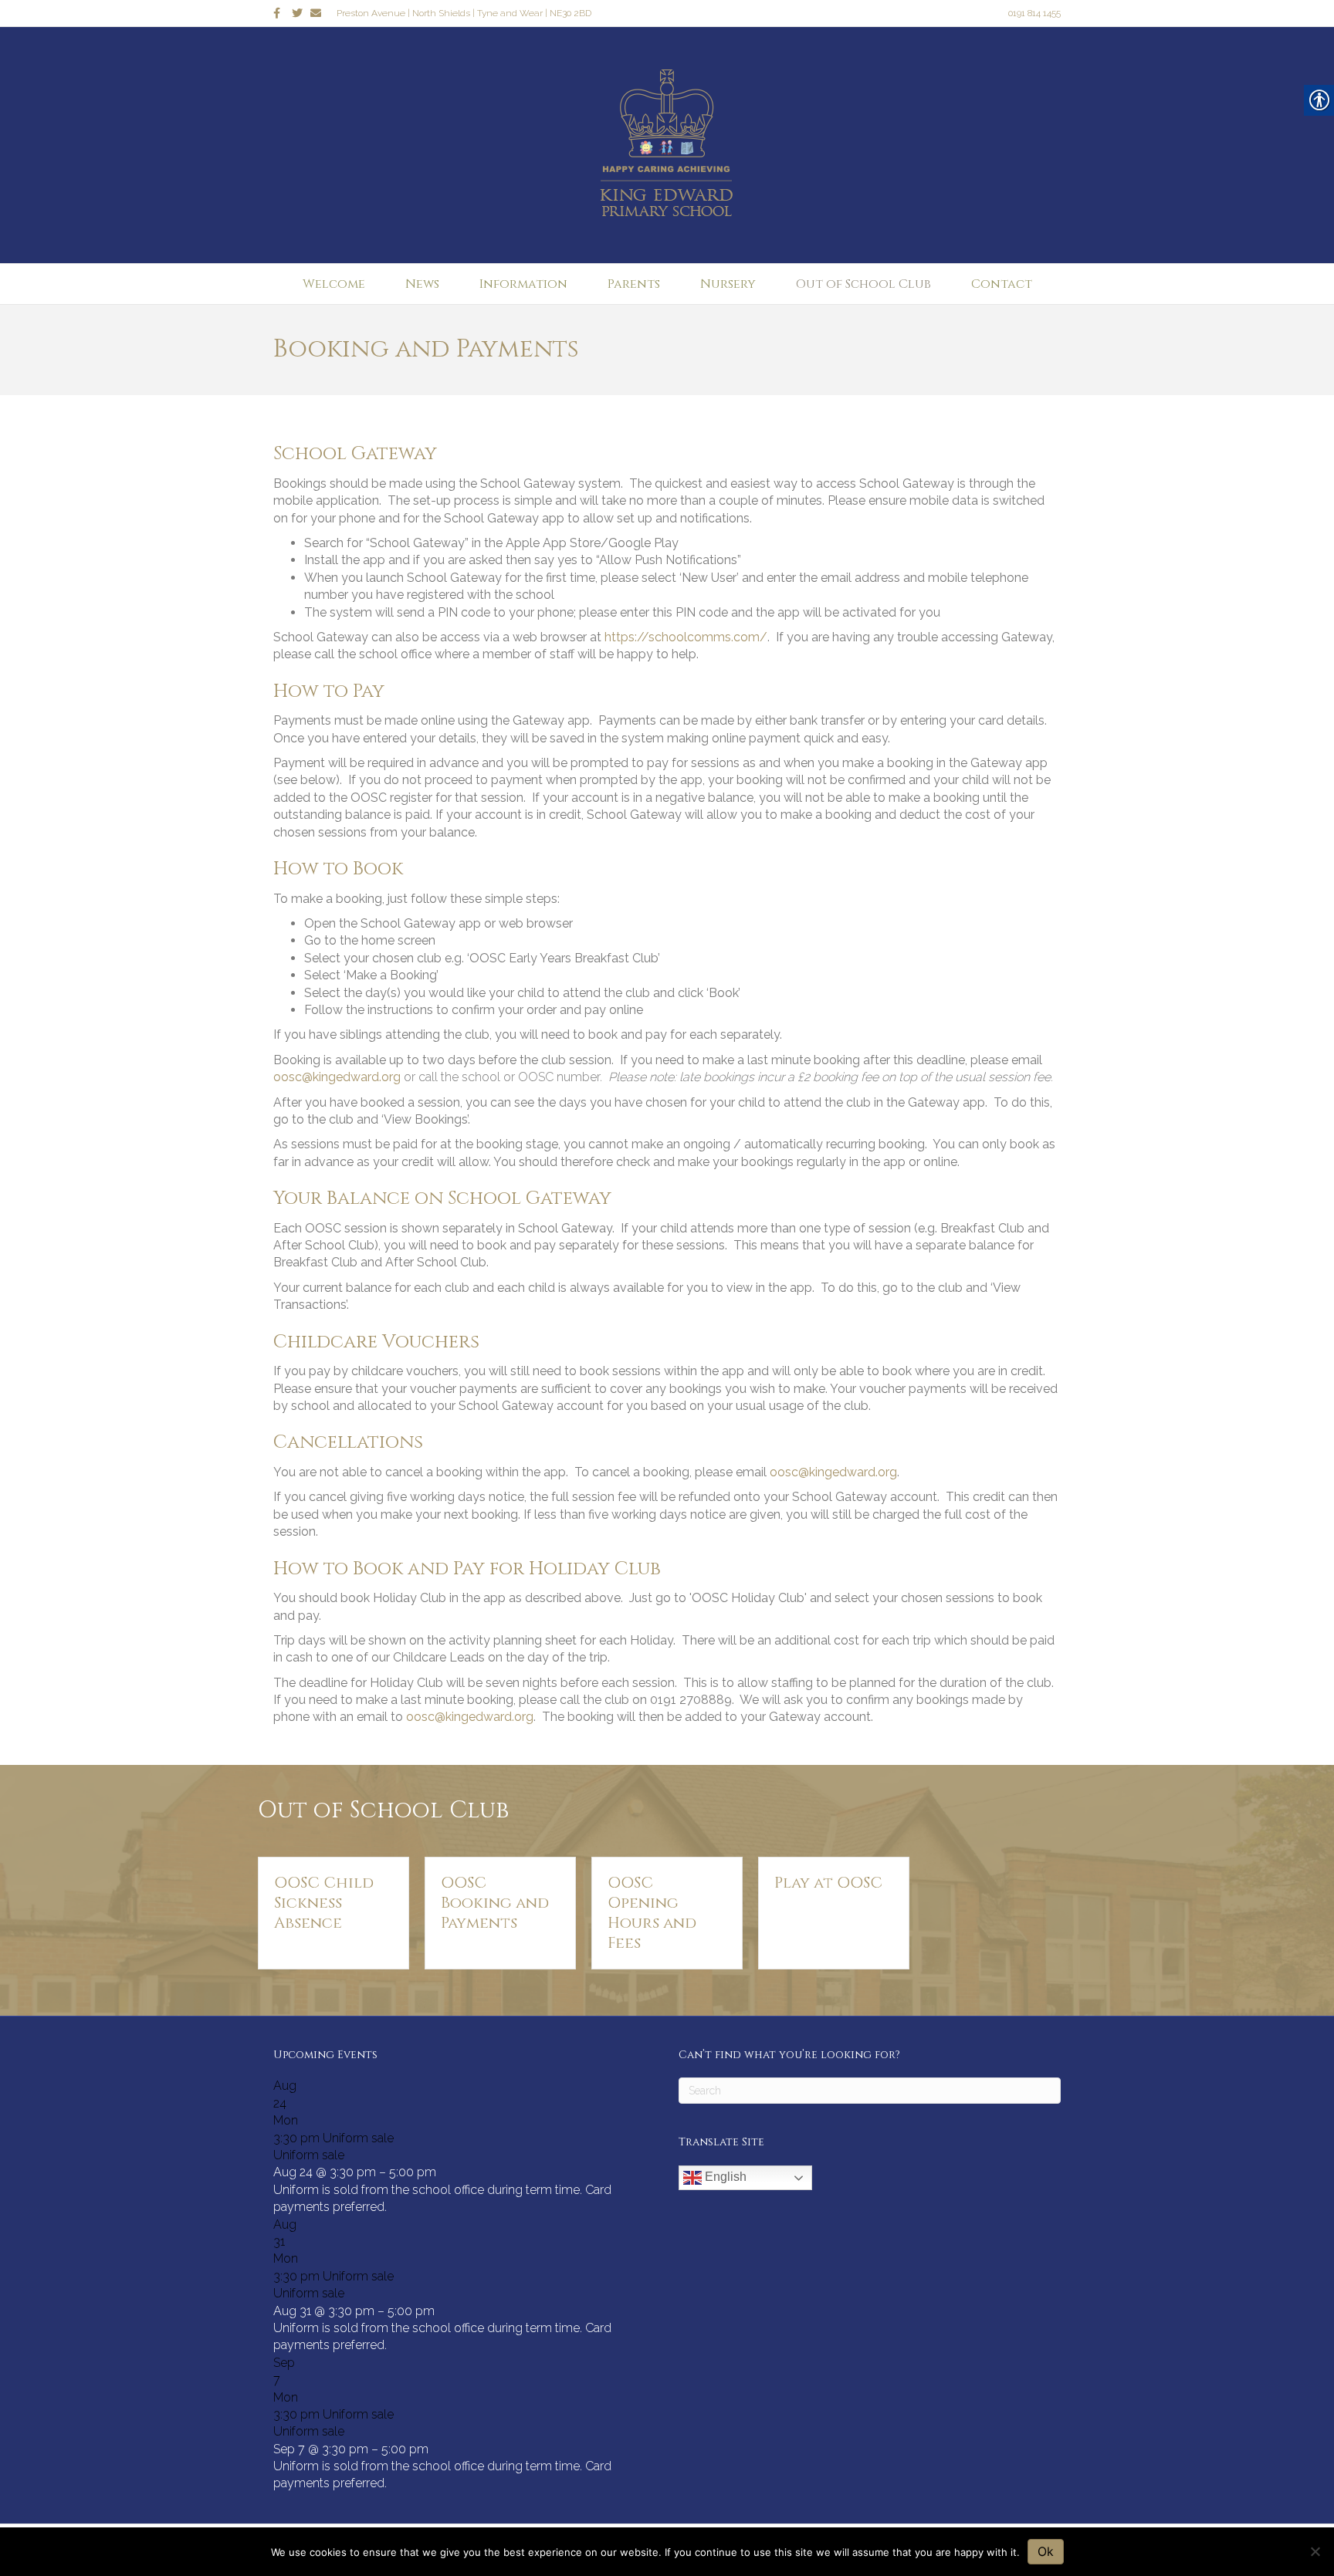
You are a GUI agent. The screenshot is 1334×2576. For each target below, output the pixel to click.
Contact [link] (1002, 284)
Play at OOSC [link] (828, 1883)
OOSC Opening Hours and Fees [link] (652, 1913)
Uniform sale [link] (309, 2155)
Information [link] (523, 284)
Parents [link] (634, 284)
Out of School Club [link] (863, 284)
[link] (283, 12)
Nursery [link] (728, 284)
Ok (1046, 2551)
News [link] (422, 284)
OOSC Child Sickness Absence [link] (324, 1903)
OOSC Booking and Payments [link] (495, 1903)
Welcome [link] (334, 284)
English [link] (724, 2177)
